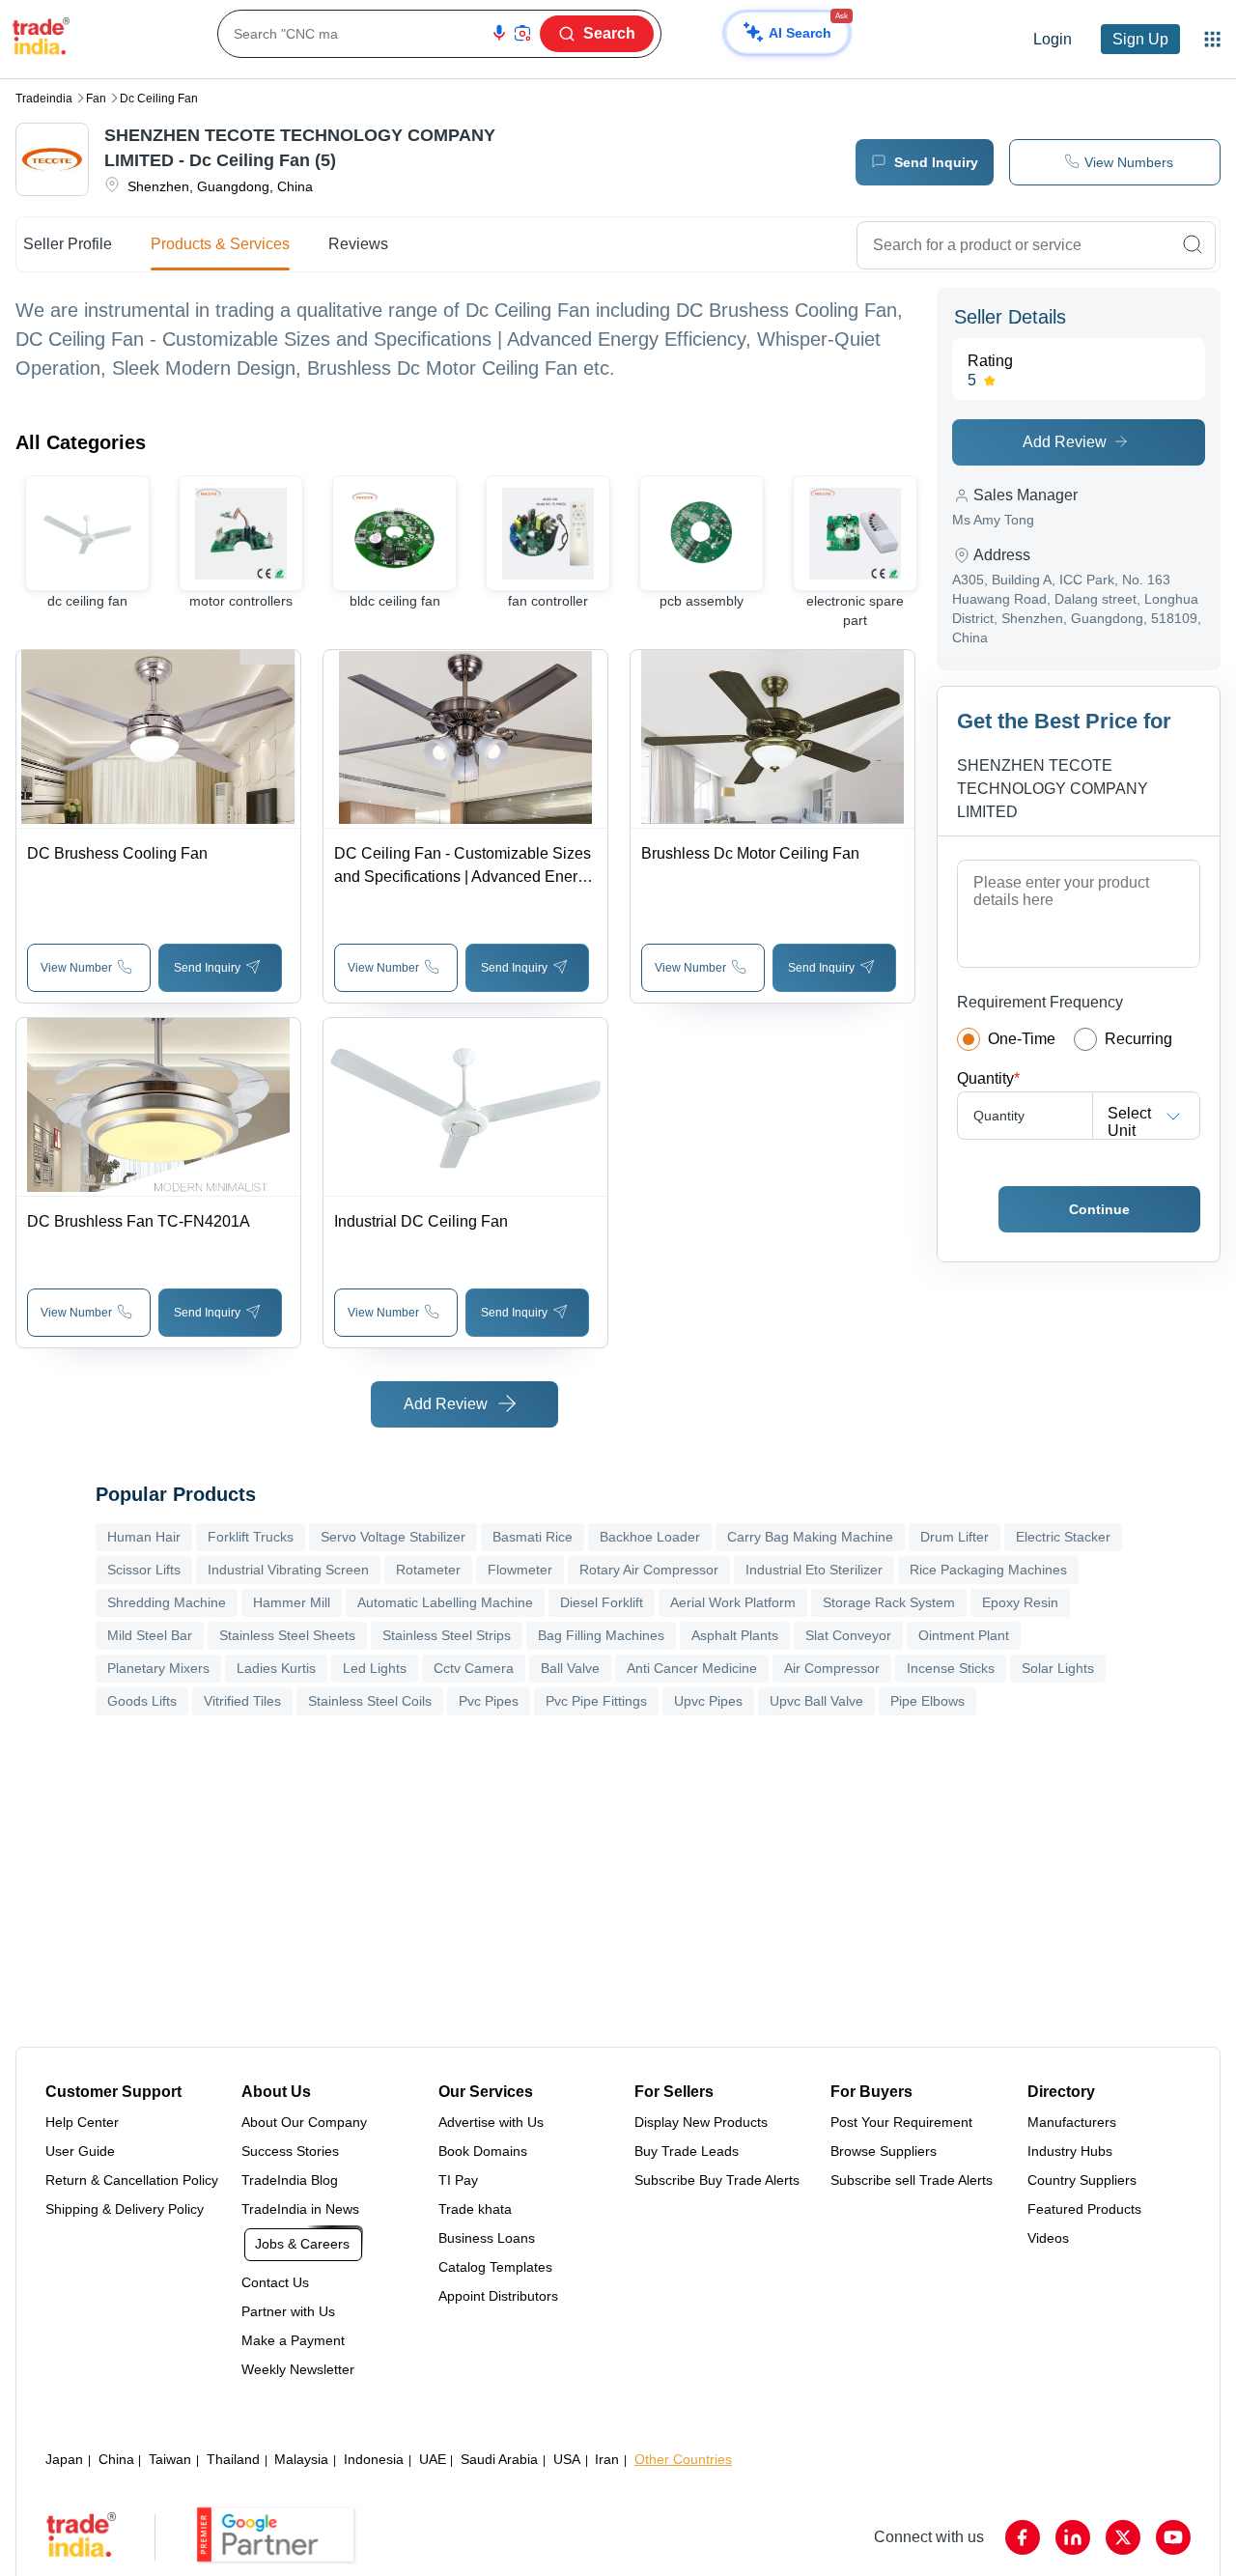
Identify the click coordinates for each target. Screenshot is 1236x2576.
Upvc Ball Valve (816, 1701)
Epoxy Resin (1020, 1602)
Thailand (233, 2459)
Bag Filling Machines (601, 1635)
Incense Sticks (951, 1668)
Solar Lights (1058, 1668)
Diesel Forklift (602, 1602)
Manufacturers (1072, 2122)
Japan (64, 2459)
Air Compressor (832, 1668)
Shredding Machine (167, 1602)
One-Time (1022, 1039)
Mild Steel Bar (150, 1635)
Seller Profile (68, 244)
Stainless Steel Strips (447, 1635)
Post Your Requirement (901, 2122)
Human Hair (144, 1537)
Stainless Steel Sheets (287, 1635)
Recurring (1138, 1039)
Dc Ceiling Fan (159, 99)
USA (567, 2459)
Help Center (82, 2122)
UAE (433, 2459)
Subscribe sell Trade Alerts (912, 2180)
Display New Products (701, 2122)
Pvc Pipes (489, 1701)
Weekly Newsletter (298, 2369)
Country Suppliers (1082, 2180)
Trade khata (475, 2209)
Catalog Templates (495, 2267)
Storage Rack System (889, 1602)
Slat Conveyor (848, 1635)
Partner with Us (288, 2311)
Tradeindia (44, 99)
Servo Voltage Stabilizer (393, 1537)
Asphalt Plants (735, 1635)
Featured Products (1084, 2209)
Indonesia (374, 2459)
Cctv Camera (474, 1668)
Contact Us (275, 2282)
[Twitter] (1123, 2537)
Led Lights (375, 1668)
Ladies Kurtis (276, 1668)
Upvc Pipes (708, 1701)
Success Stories (290, 2151)
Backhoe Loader (650, 1537)
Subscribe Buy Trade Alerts (717, 2180)
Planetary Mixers (158, 1668)
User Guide (80, 2151)
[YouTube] (1173, 2537)
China (116, 2459)
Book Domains (483, 2151)
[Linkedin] (1073, 2537)
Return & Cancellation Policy (132, 2180)
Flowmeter (520, 1570)
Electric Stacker (1063, 1537)
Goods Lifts (142, 1701)
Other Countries (683, 2459)
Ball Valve (570, 1668)
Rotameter (428, 1570)
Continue (1099, 1209)
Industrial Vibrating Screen (288, 1570)
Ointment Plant (964, 1635)
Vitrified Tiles (242, 1701)
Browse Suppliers (884, 2151)
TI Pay (458, 2180)
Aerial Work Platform (733, 1602)
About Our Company (304, 2122)
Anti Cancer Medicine (692, 1668)
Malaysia (301, 2459)
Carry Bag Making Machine (810, 1537)
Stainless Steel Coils (370, 1701)
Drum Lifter (955, 1537)
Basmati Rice (533, 1537)
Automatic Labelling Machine (445, 1602)
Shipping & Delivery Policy (125, 2209)
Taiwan (170, 2459)
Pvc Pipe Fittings (596, 1701)
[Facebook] (1023, 2537)
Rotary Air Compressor (649, 1570)
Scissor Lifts (144, 1570)
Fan (96, 99)
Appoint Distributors (498, 2296)
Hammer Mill (292, 1602)
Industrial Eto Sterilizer (814, 1570)
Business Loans (487, 2238)
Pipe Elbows (927, 1701)
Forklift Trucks (251, 1537)
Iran (607, 2459)
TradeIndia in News (300, 2209)
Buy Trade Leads (687, 2151)
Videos (1048, 2238)
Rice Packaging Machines (988, 1570)
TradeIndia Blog (290, 2180)
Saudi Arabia (499, 2459)
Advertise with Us (491, 2122)
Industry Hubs (1070, 2151)
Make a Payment (293, 2340)
